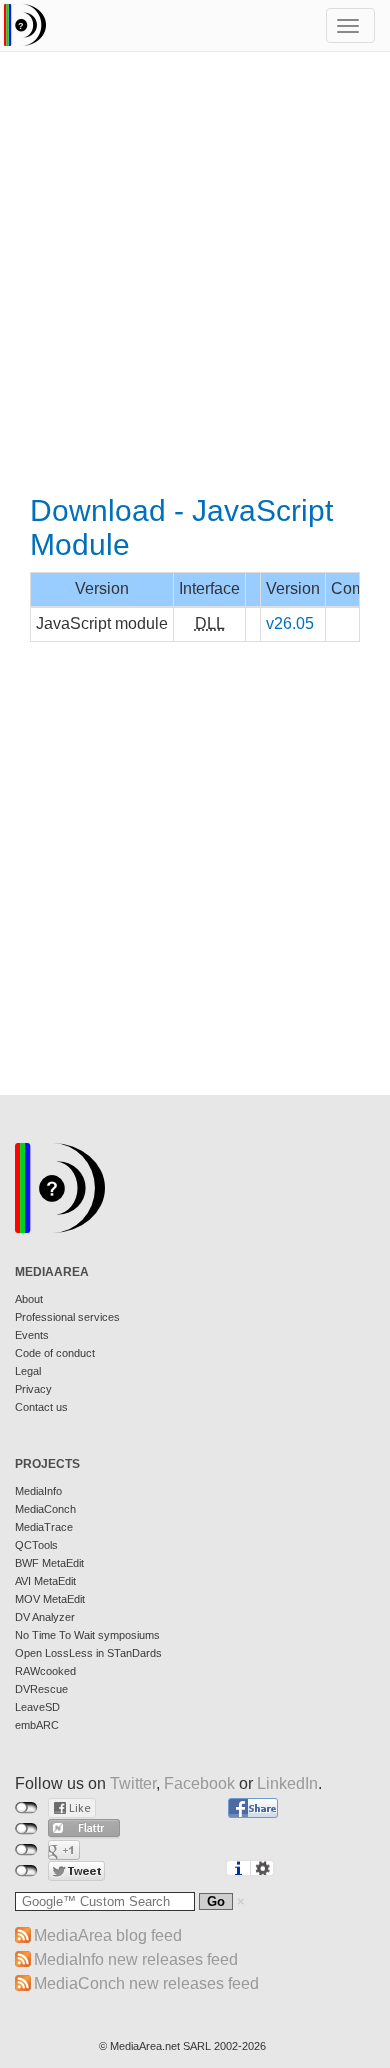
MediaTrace (44, 1527)
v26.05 (290, 623)
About (29, 1299)
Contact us (41, 1407)
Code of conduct (55, 1353)
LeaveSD (37, 1707)
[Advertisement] (195, 275)
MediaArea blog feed (108, 1935)
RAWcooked (45, 1671)
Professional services (67, 1317)
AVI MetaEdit (45, 1581)
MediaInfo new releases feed (136, 1959)
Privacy (33, 1389)
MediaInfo (38, 1491)
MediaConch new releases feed (146, 1983)
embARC (37, 1725)
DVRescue (41, 1689)
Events (32, 1335)
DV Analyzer (45, 1617)
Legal (28, 1371)
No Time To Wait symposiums (87, 1635)
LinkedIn (287, 1783)
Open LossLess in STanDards (88, 1653)
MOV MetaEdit (50, 1599)
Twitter (133, 1783)
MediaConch (45, 1509)
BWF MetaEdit (49, 1563)
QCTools (36, 1545)
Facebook (199, 1783)
